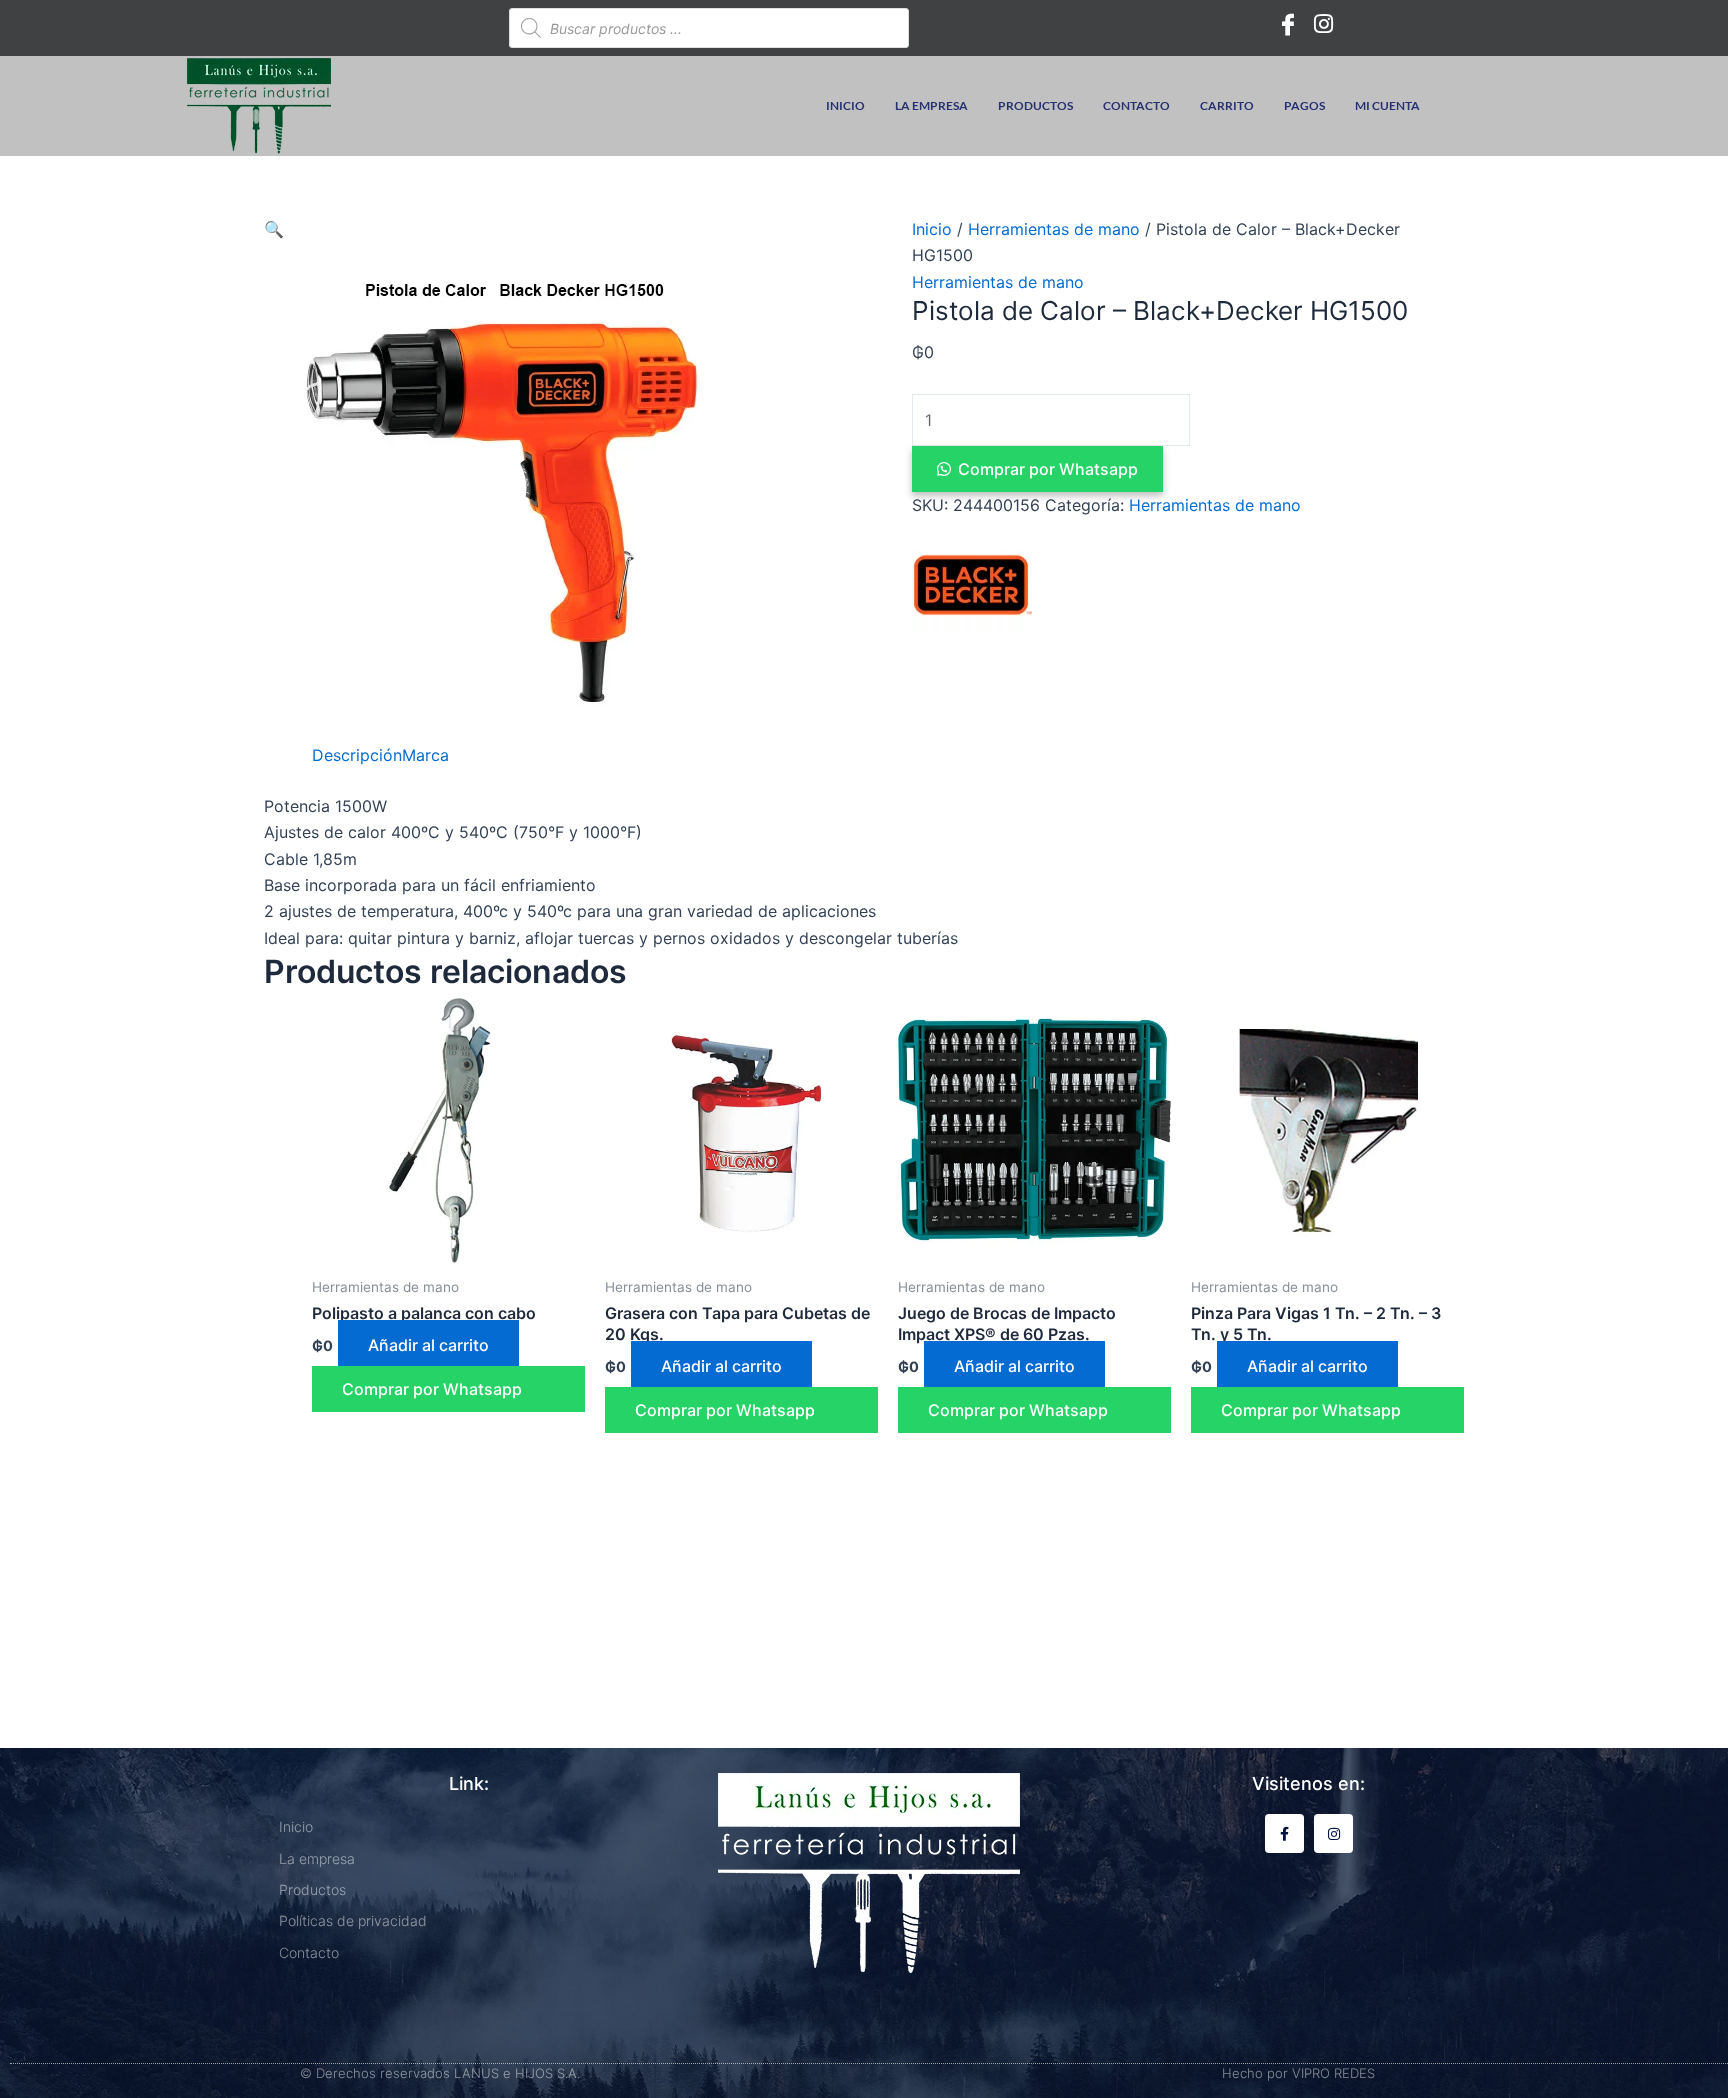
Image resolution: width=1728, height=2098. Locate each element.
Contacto (1136, 105)
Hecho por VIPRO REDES (1298, 2073)
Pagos (1304, 105)
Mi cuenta (1387, 105)
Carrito (1227, 105)
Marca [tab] (425, 755)
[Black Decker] (972, 585)
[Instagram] (1324, 23)
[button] (274, 229)
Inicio (845, 105)
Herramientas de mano (1054, 229)
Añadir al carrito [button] (428, 1345)
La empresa (931, 105)
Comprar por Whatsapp (1048, 469)
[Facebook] (1288, 23)
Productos (1035, 105)
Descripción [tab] (357, 755)
